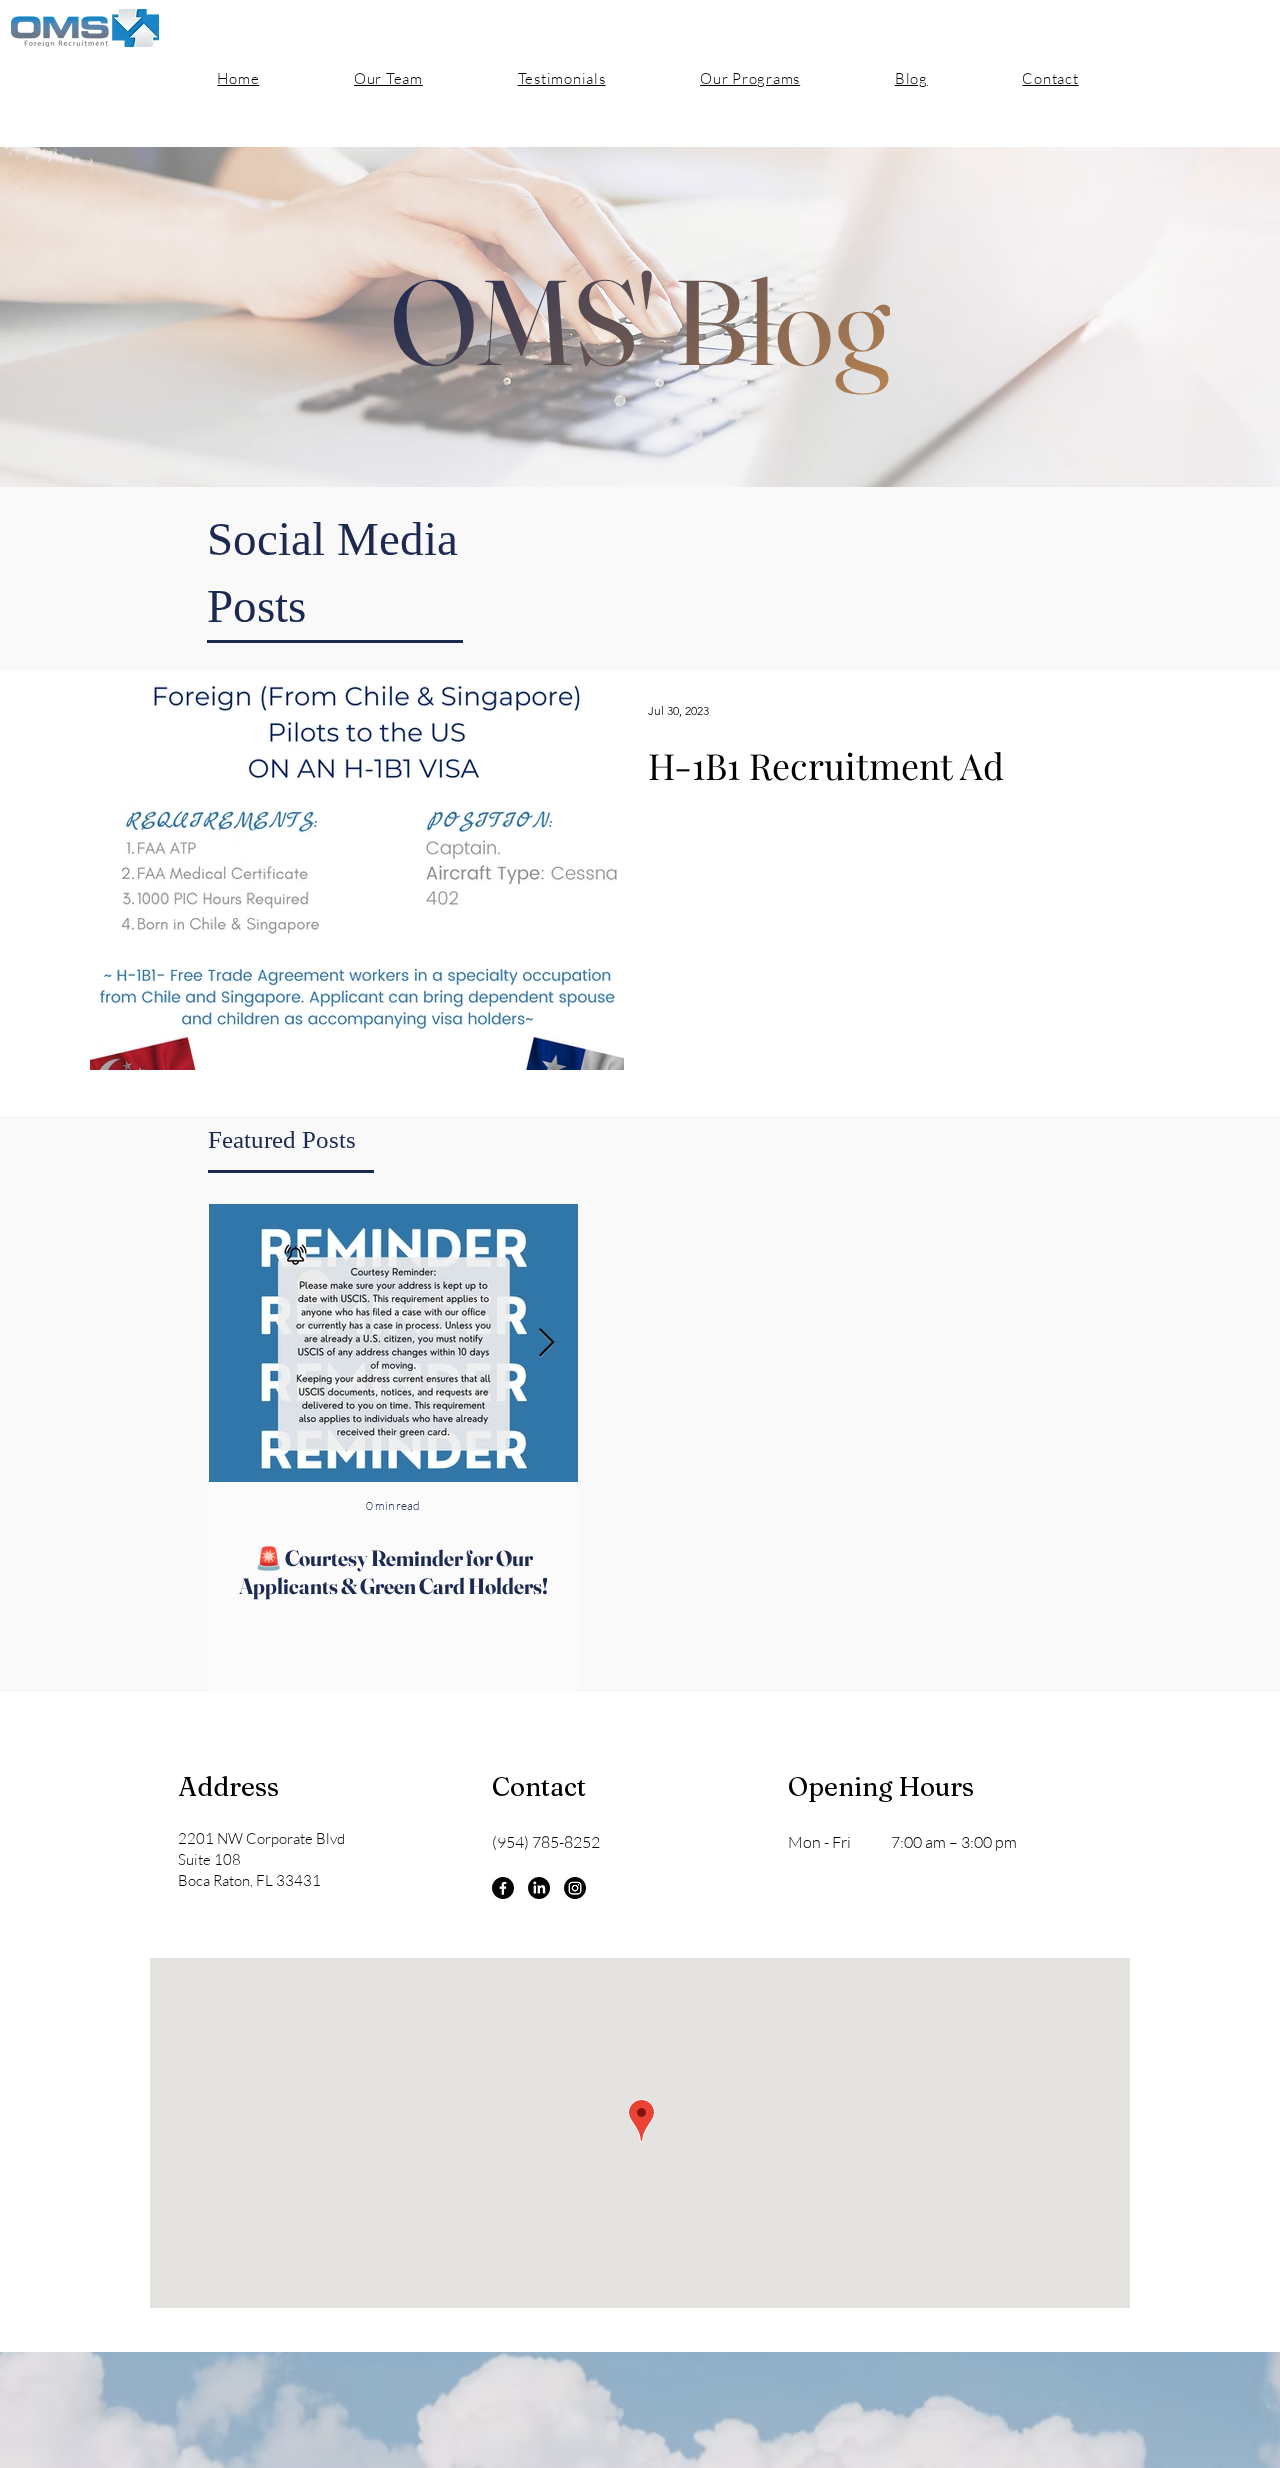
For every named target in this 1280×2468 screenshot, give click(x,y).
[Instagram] (575, 1888)
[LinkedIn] (539, 1888)
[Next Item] (546, 1343)
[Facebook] (503, 1888)
